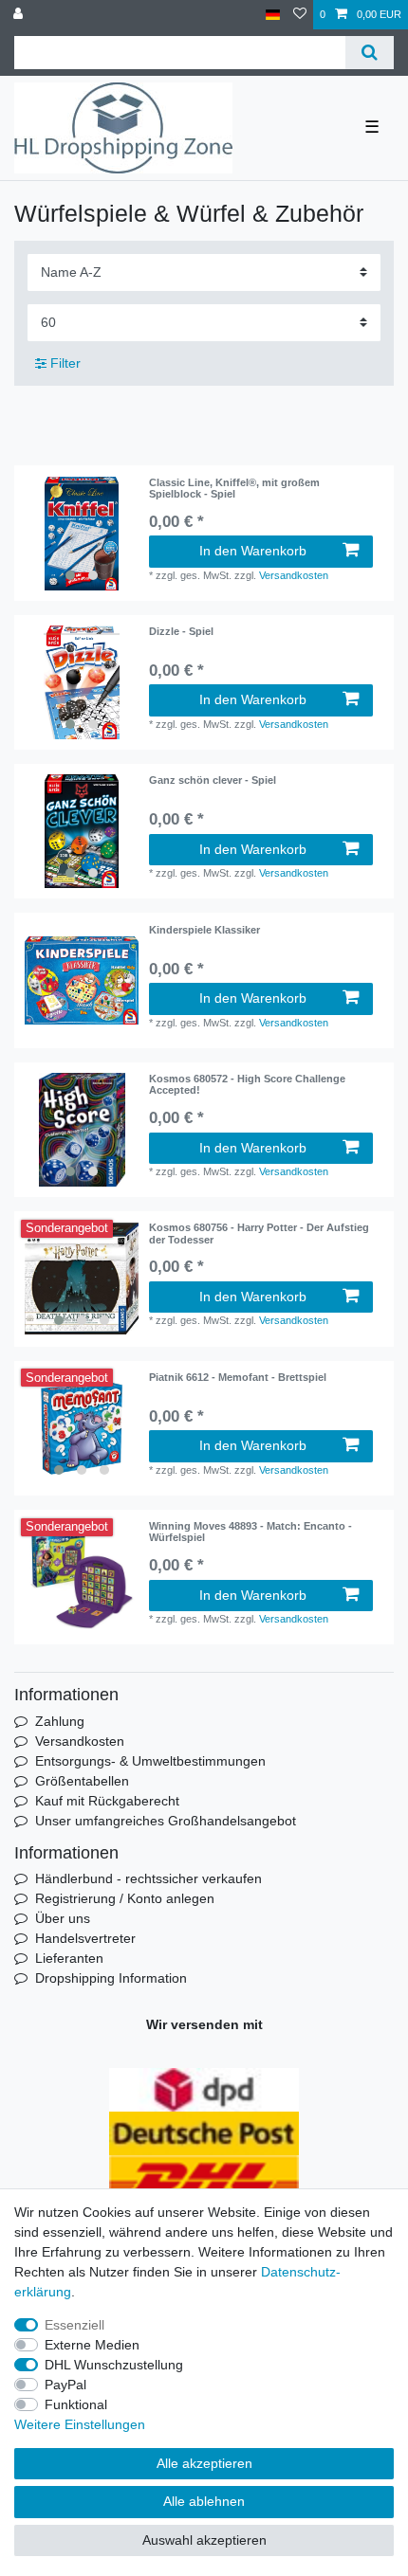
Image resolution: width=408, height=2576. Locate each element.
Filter (64, 363)
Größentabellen (82, 1781)
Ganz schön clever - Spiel (213, 780)
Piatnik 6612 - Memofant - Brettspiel (238, 1377)
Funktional (76, 2404)
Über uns (63, 1918)
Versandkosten (294, 575)
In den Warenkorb (253, 551)
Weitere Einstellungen (80, 2424)
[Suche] (370, 53)
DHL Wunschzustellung (114, 2365)
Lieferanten (69, 1958)
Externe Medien (92, 2345)
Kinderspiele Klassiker (204, 930)
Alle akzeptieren (204, 2463)
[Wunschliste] (300, 15)
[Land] (273, 15)
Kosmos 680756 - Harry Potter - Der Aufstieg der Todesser (259, 1233)
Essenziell (74, 2325)
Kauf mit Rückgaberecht (107, 1801)
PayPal (65, 2385)
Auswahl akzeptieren (204, 2540)
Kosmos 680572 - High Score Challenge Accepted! (247, 1084)
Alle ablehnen (204, 2501)
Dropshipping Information (111, 1978)
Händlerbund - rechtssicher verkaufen (148, 1878)
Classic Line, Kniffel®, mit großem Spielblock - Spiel (234, 488)
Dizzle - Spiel (181, 631)
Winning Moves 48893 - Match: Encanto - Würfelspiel (250, 1532)
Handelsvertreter (85, 1938)
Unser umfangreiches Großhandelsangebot (166, 1821)
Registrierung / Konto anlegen (125, 1898)
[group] (82, 534)
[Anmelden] (20, 15)
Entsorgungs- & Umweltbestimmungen (150, 1761)
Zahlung (60, 1721)
